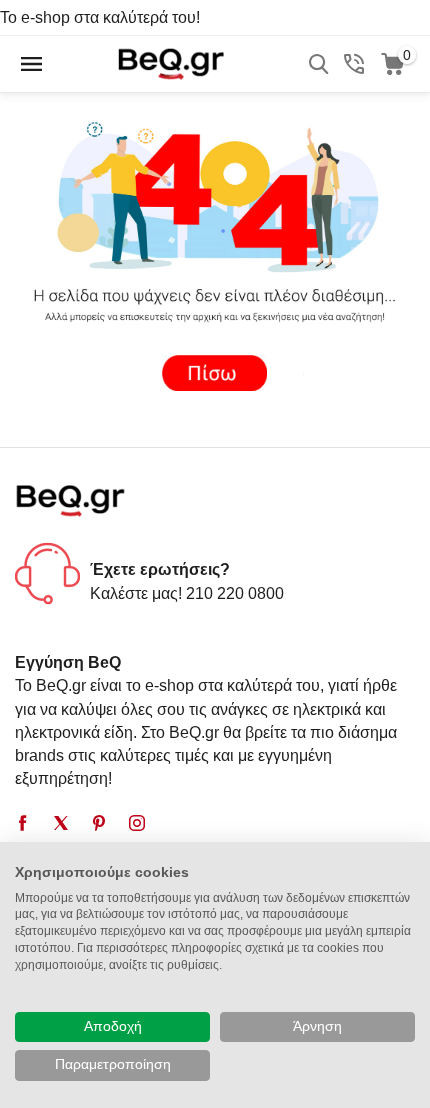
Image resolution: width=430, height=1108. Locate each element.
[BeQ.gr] (170, 62)
